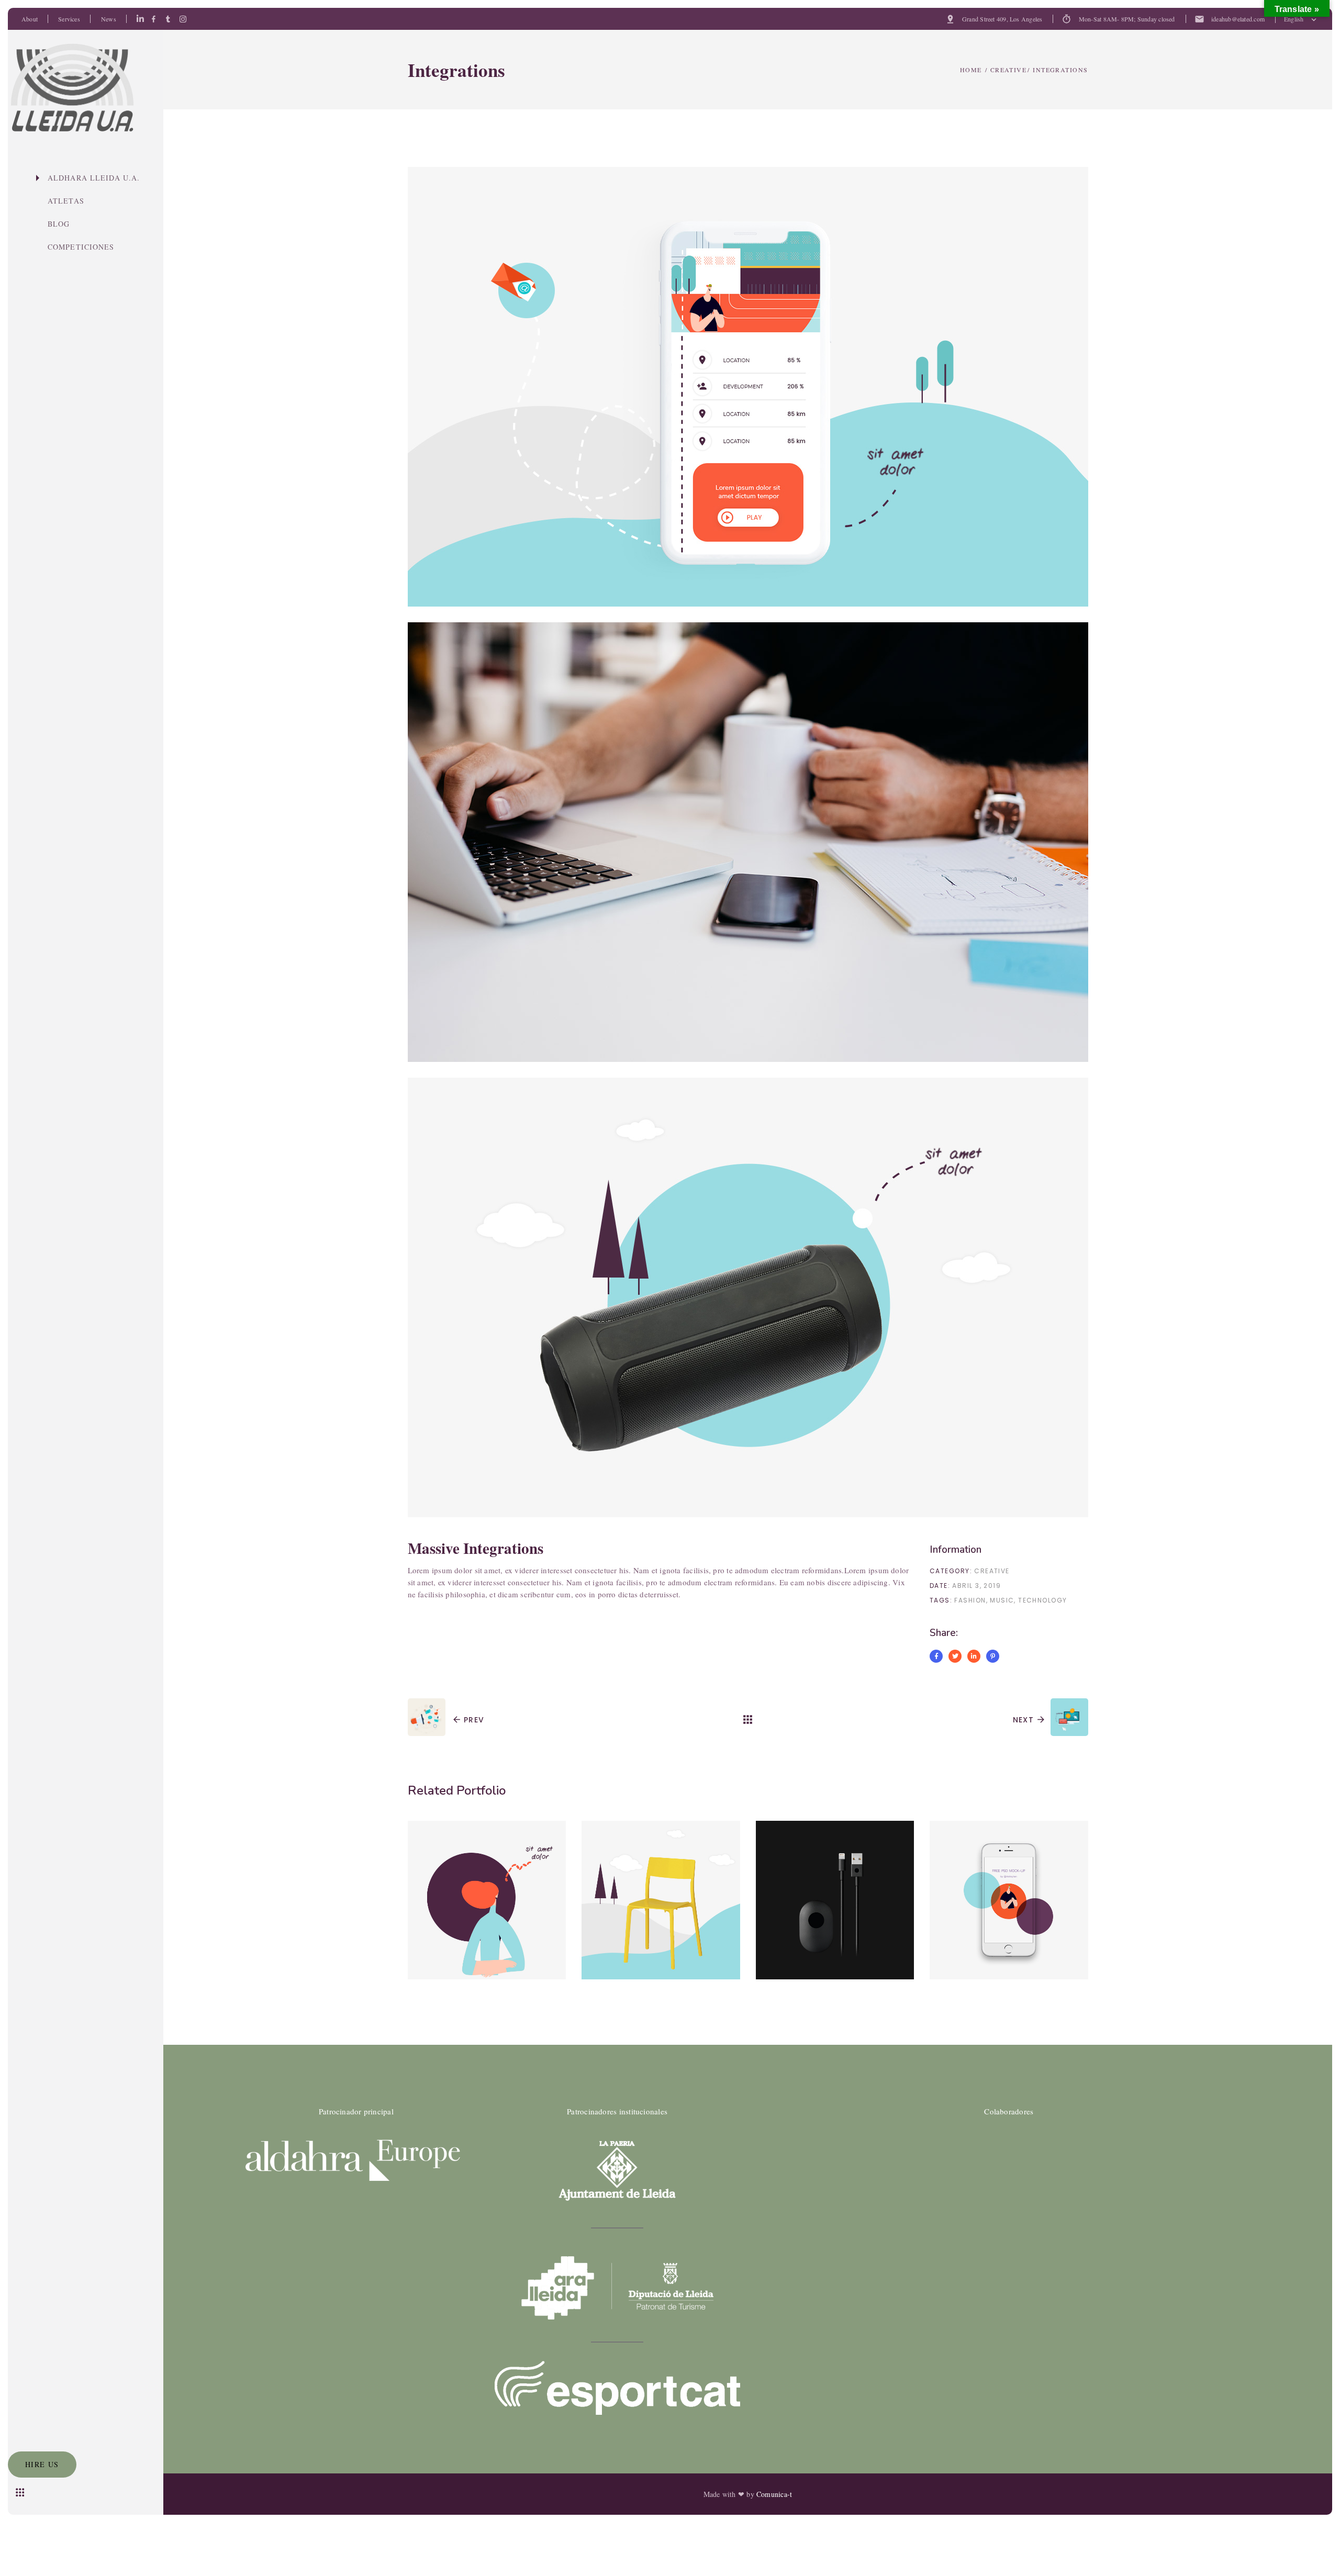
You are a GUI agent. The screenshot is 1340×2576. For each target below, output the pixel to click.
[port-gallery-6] (748, 1297)
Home (971, 70)
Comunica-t (774, 2494)
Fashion (970, 1600)
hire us (42, 2464)
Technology (1042, 1600)
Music (1002, 1600)
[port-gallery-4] (748, 387)
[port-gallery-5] (748, 842)
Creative (1009, 70)
